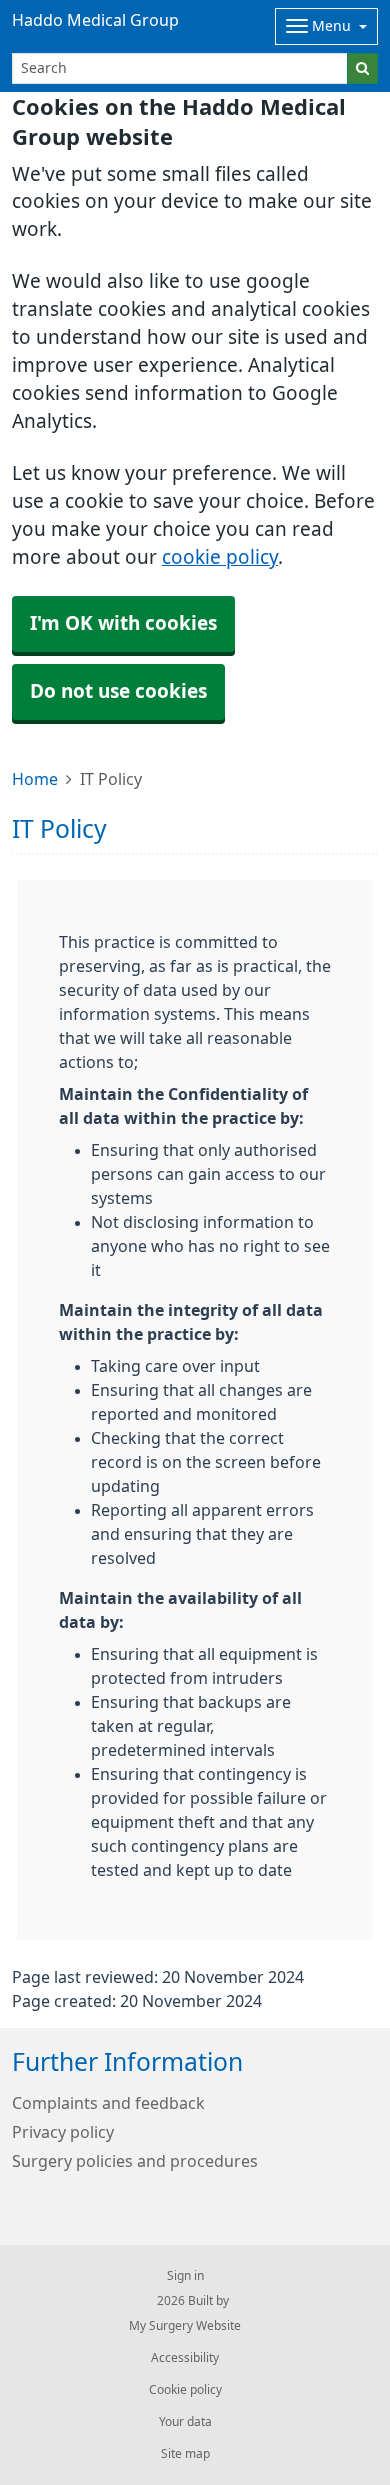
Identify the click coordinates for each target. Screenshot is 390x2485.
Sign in (185, 2276)
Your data (185, 2422)
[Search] (362, 68)
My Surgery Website (185, 2326)
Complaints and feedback (108, 2103)
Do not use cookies (118, 691)
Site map (185, 2454)
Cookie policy (185, 2390)
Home (35, 779)
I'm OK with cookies (123, 623)
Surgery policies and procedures (135, 2161)
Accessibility (185, 2358)
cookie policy (220, 557)
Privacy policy (63, 2132)
